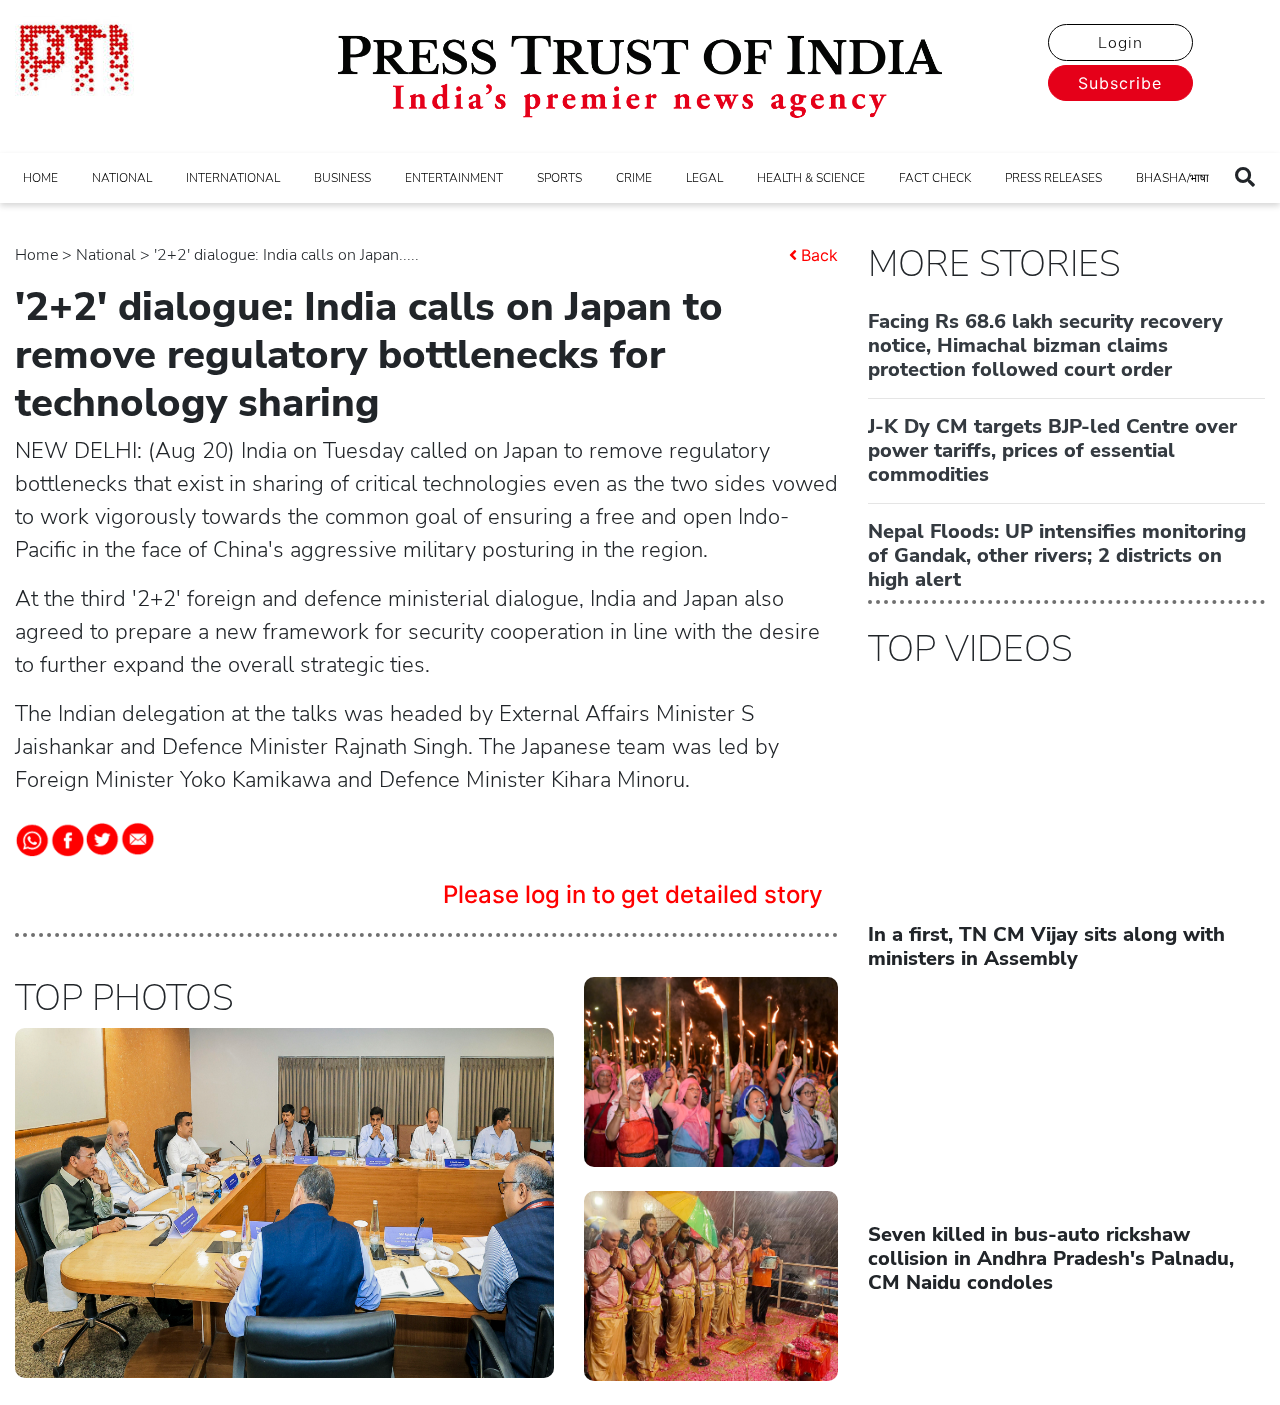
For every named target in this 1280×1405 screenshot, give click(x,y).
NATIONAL (122, 178)
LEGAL (704, 178)
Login (1120, 43)
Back (819, 255)
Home (36, 255)
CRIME (634, 178)
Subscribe (1120, 83)
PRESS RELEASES (1053, 178)
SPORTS (559, 178)
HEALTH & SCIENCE (811, 178)
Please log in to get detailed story (633, 894)
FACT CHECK (935, 178)
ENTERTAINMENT (454, 178)
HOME (40, 178)
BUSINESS (342, 178)
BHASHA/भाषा (1172, 178)
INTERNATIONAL (233, 178)
